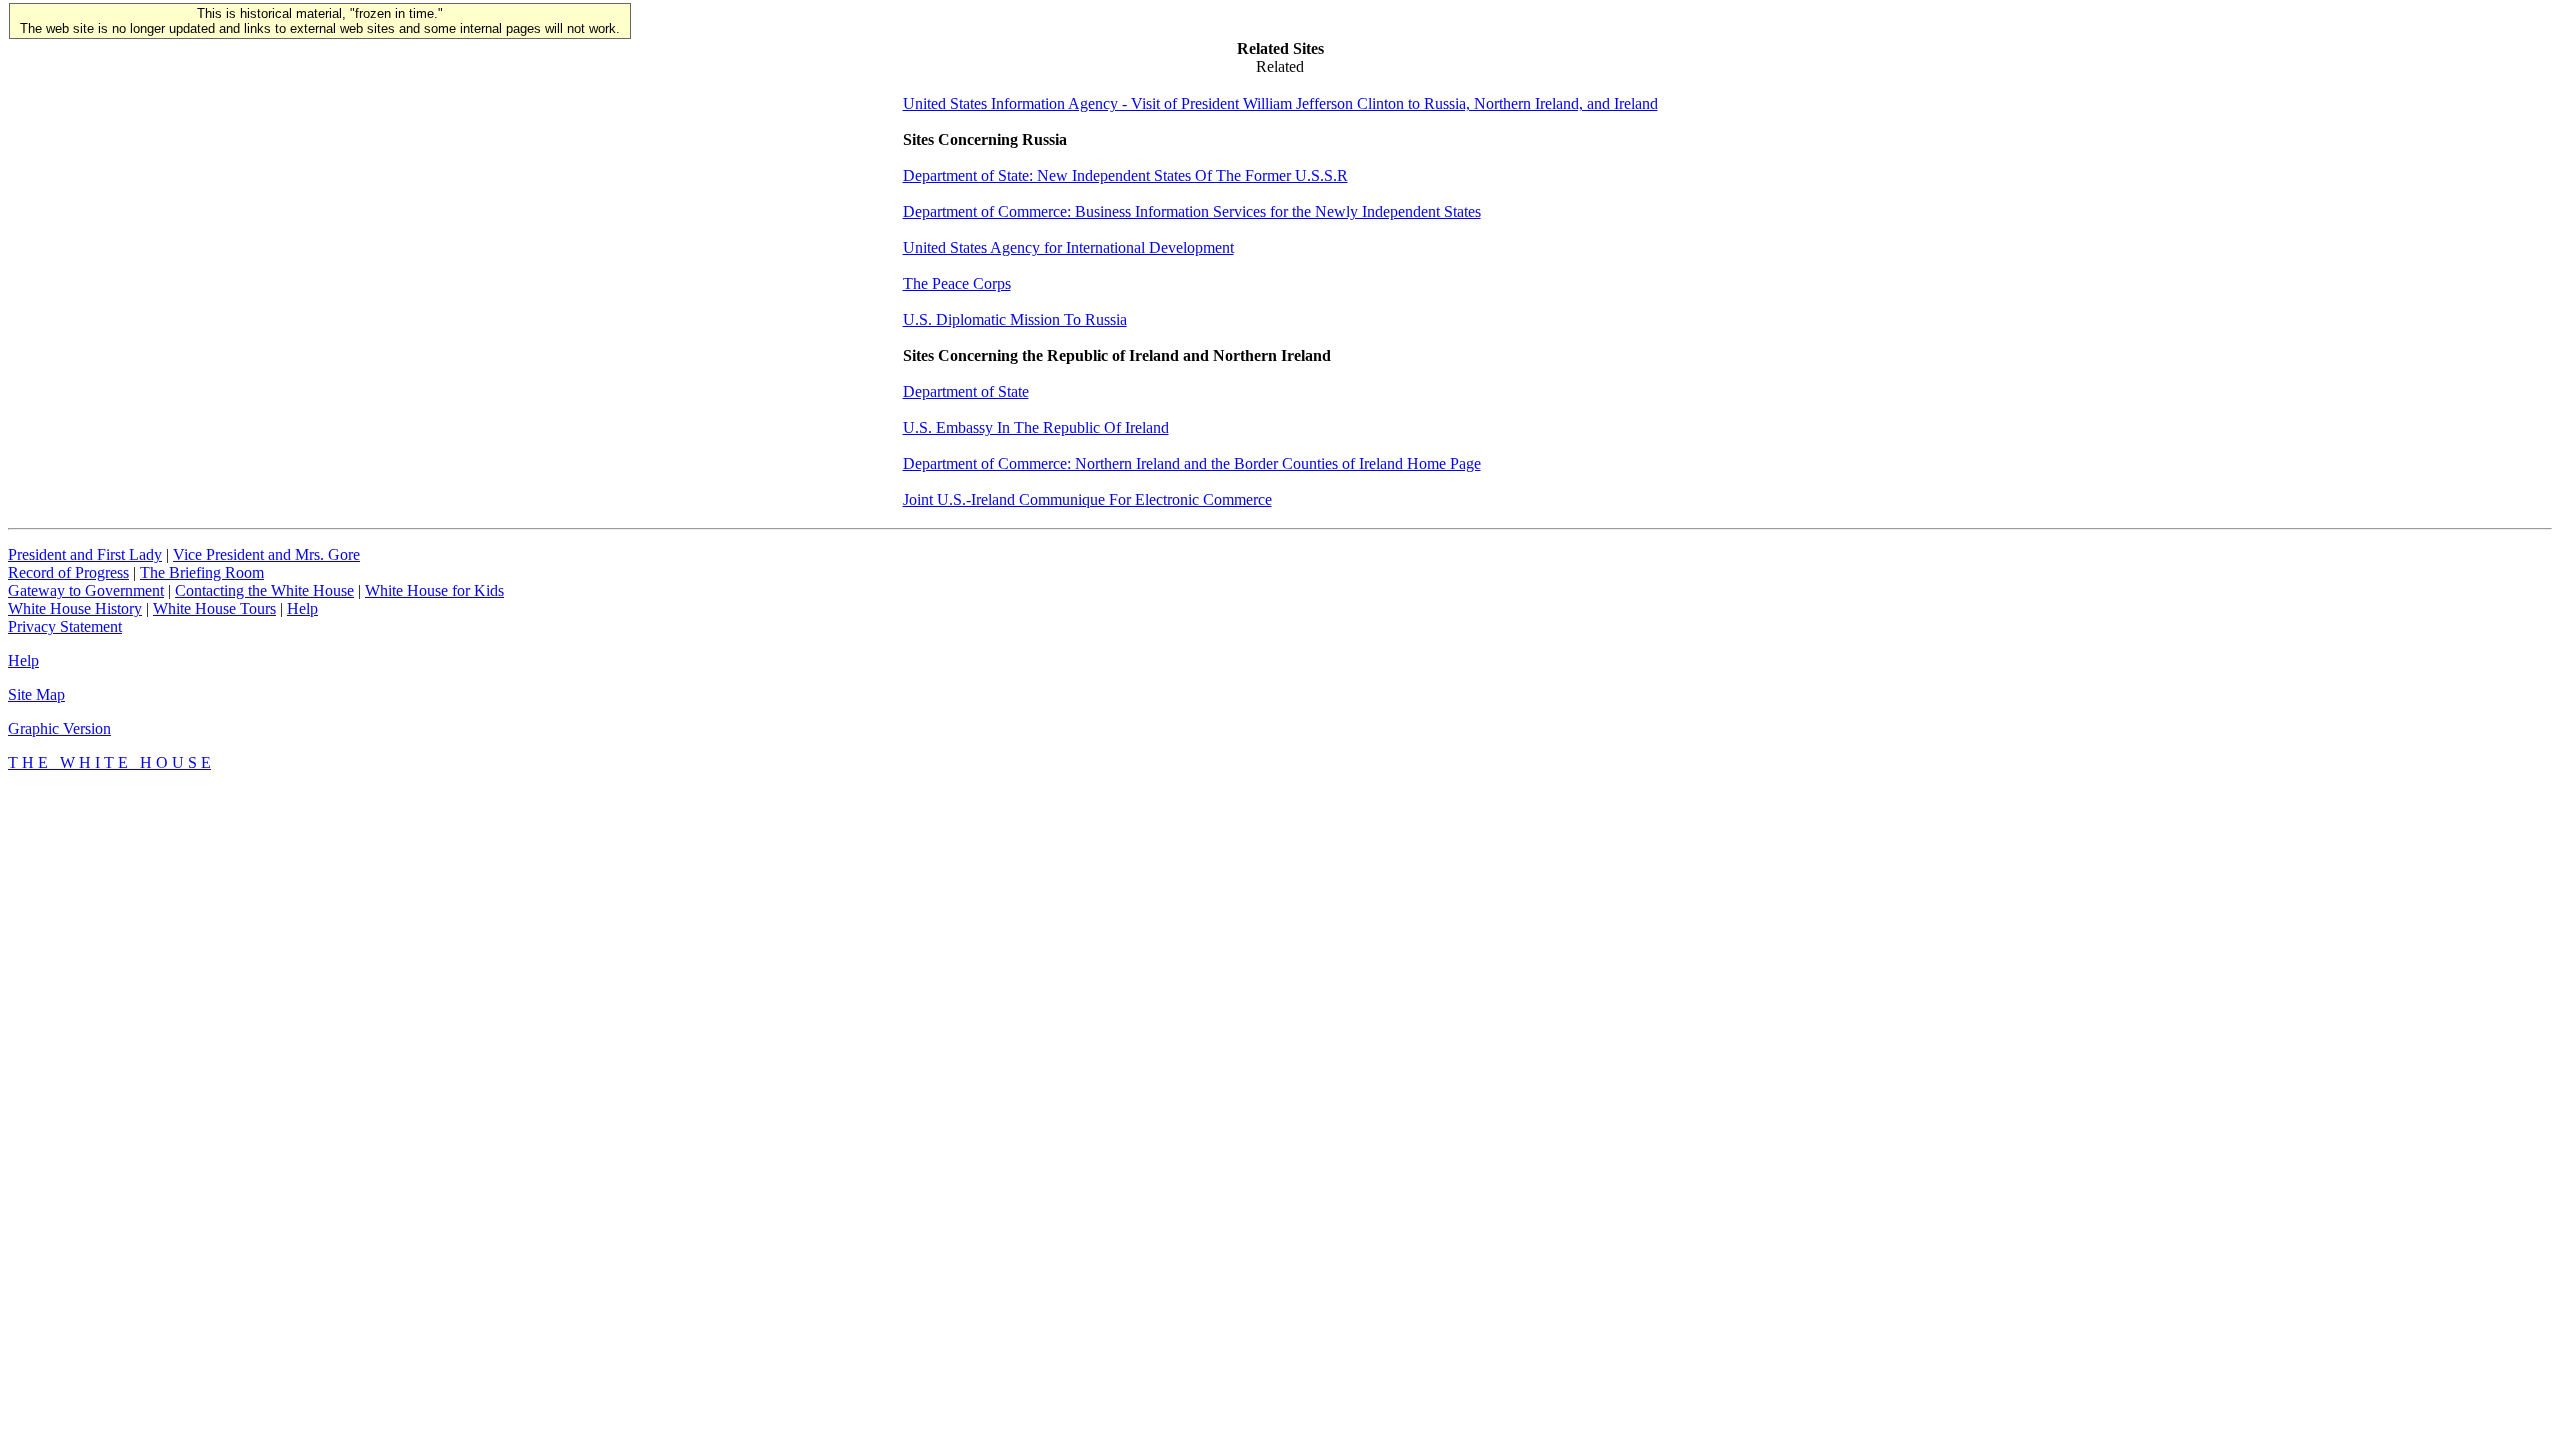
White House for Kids (434, 590)
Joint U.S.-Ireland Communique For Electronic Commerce (1087, 499)
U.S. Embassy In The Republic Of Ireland (1036, 427)
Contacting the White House (264, 590)
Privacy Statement (65, 626)
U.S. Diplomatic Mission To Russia (1015, 319)
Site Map (36, 694)
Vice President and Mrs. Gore (266, 554)
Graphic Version (59, 728)
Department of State (966, 391)
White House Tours (214, 608)
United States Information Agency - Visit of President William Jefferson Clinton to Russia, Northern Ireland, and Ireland (1280, 103)
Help (302, 608)
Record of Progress (68, 572)
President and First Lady (85, 554)
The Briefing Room (202, 572)
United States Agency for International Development (1068, 247)
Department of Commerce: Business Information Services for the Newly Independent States (1192, 211)
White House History (75, 608)
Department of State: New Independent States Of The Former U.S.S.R (1125, 175)
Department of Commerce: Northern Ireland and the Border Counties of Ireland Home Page (1192, 463)
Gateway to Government (86, 590)
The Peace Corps (957, 283)
